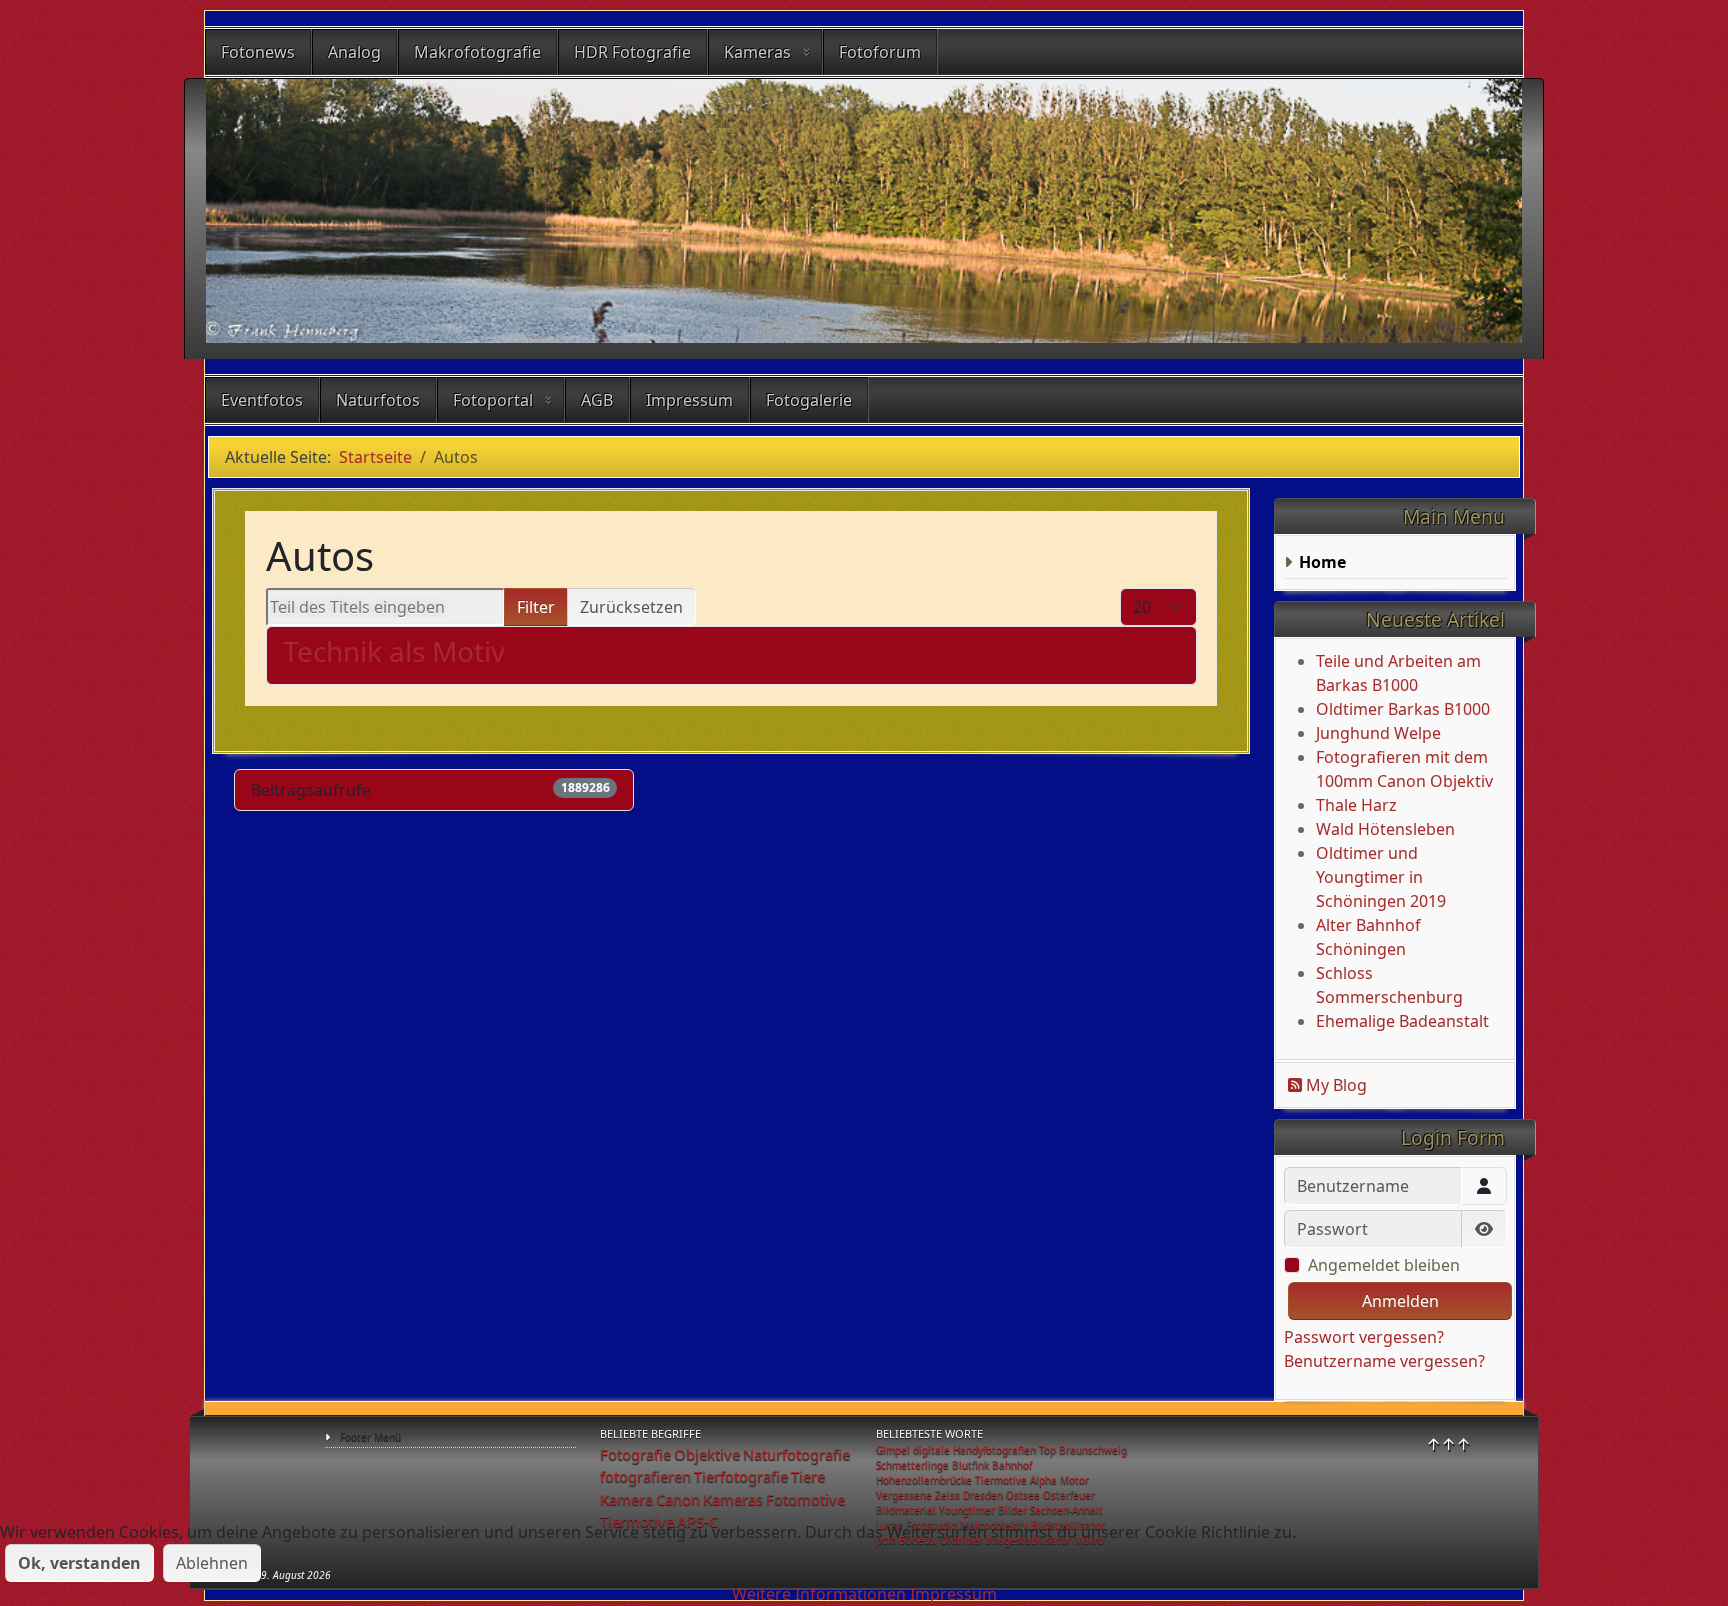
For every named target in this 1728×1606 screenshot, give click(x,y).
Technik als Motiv (394, 651)
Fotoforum (880, 52)
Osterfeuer (1069, 1495)
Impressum (689, 400)
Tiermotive (1001, 1480)
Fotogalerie (809, 400)
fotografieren (645, 1476)
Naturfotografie (796, 1454)
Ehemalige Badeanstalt (1402, 1021)
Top (1047, 1450)
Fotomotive (805, 1499)
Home (1322, 562)
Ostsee (1023, 1495)
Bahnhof (1012, 1465)
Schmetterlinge (912, 1465)
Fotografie (635, 1454)
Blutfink (970, 1465)
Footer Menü (370, 1437)
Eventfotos (262, 400)
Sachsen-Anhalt (1066, 1510)
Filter (536, 607)
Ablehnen (212, 1563)
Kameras (757, 52)
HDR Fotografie (632, 52)
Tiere (808, 1476)
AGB (597, 400)
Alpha (1043, 1480)
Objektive (707, 1454)
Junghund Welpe (1378, 733)
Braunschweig (1093, 1450)
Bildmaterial (906, 1510)
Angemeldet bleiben (1384, 1265)
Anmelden (1400, 1301)
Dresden (983, 1495)
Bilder (1012, 1510)
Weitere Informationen (819, 1594)
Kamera (626, 1499)
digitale (931, 1450)
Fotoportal (493, 400)
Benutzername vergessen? (1384, 1361)
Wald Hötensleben (1385, 829)
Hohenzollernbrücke (924, 1480)
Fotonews (258, 52)
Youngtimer (967, 1510)
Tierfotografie (741, 1476)
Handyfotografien (994, 1450)
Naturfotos (378, 400)
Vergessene (904, 1495)
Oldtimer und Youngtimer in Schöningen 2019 (1381, 877)
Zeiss (947, 1495)
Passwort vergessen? (1364, 1337)
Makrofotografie (477, 52)
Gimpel (893, 1450)
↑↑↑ (1448, 1444)
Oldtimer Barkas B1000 (1403, 709)
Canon (678, 1499)
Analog (354, 52)
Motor (1074, 1480)
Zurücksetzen (631, 607)
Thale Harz (1356, 805)
